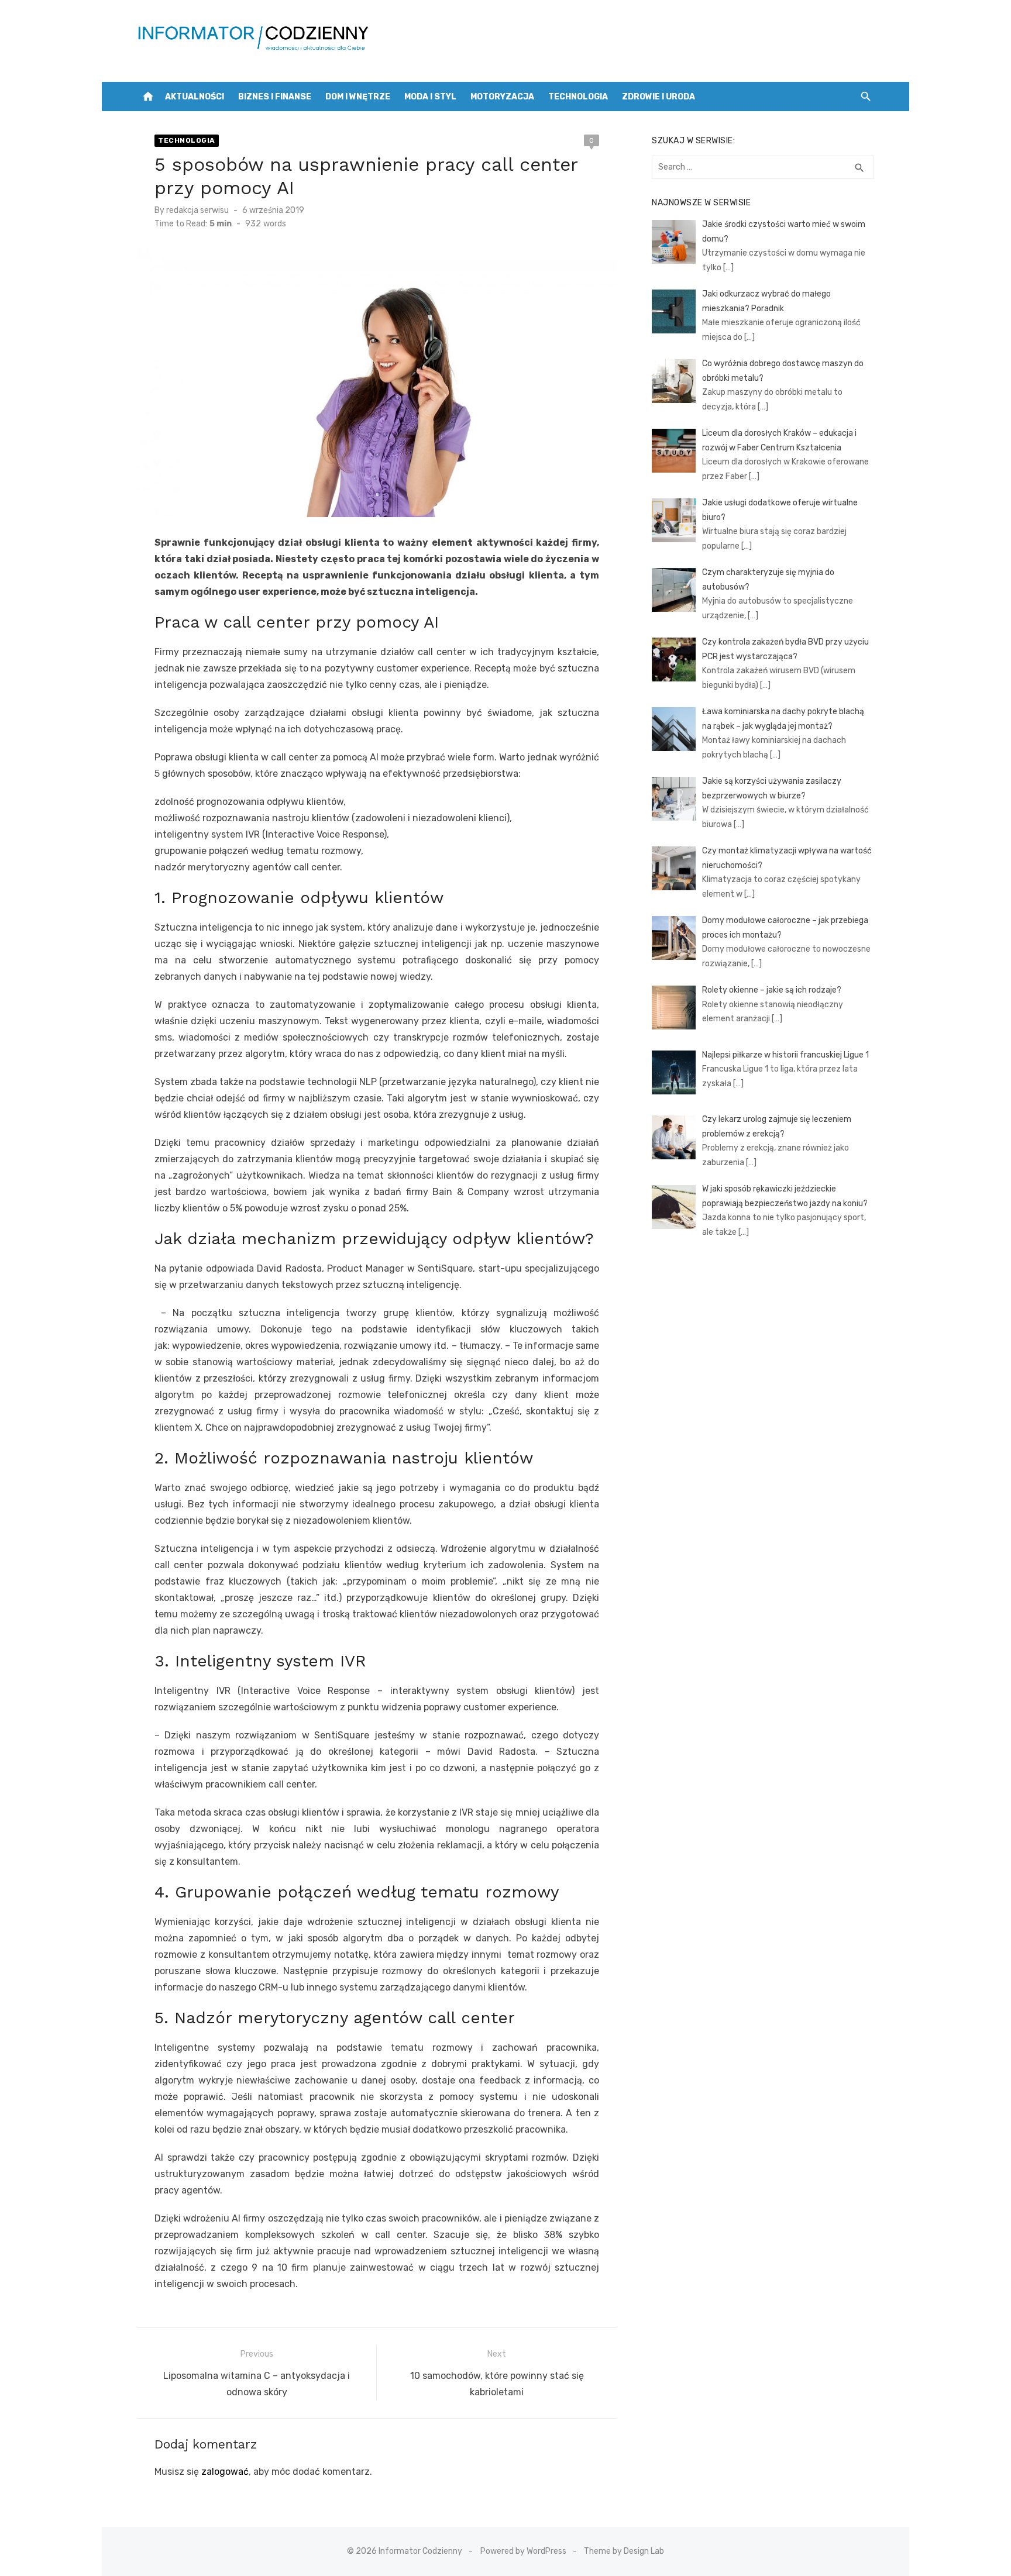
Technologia (578, 97)
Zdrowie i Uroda (658, 97)
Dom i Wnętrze (358, 97)
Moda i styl (430, 97)
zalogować (225, 2472)
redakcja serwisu (197, 210)
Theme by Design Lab (624, 2551)
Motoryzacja (502, 97)
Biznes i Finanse (275, 97)
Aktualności (195, 97)
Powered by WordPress (523, 2551)
